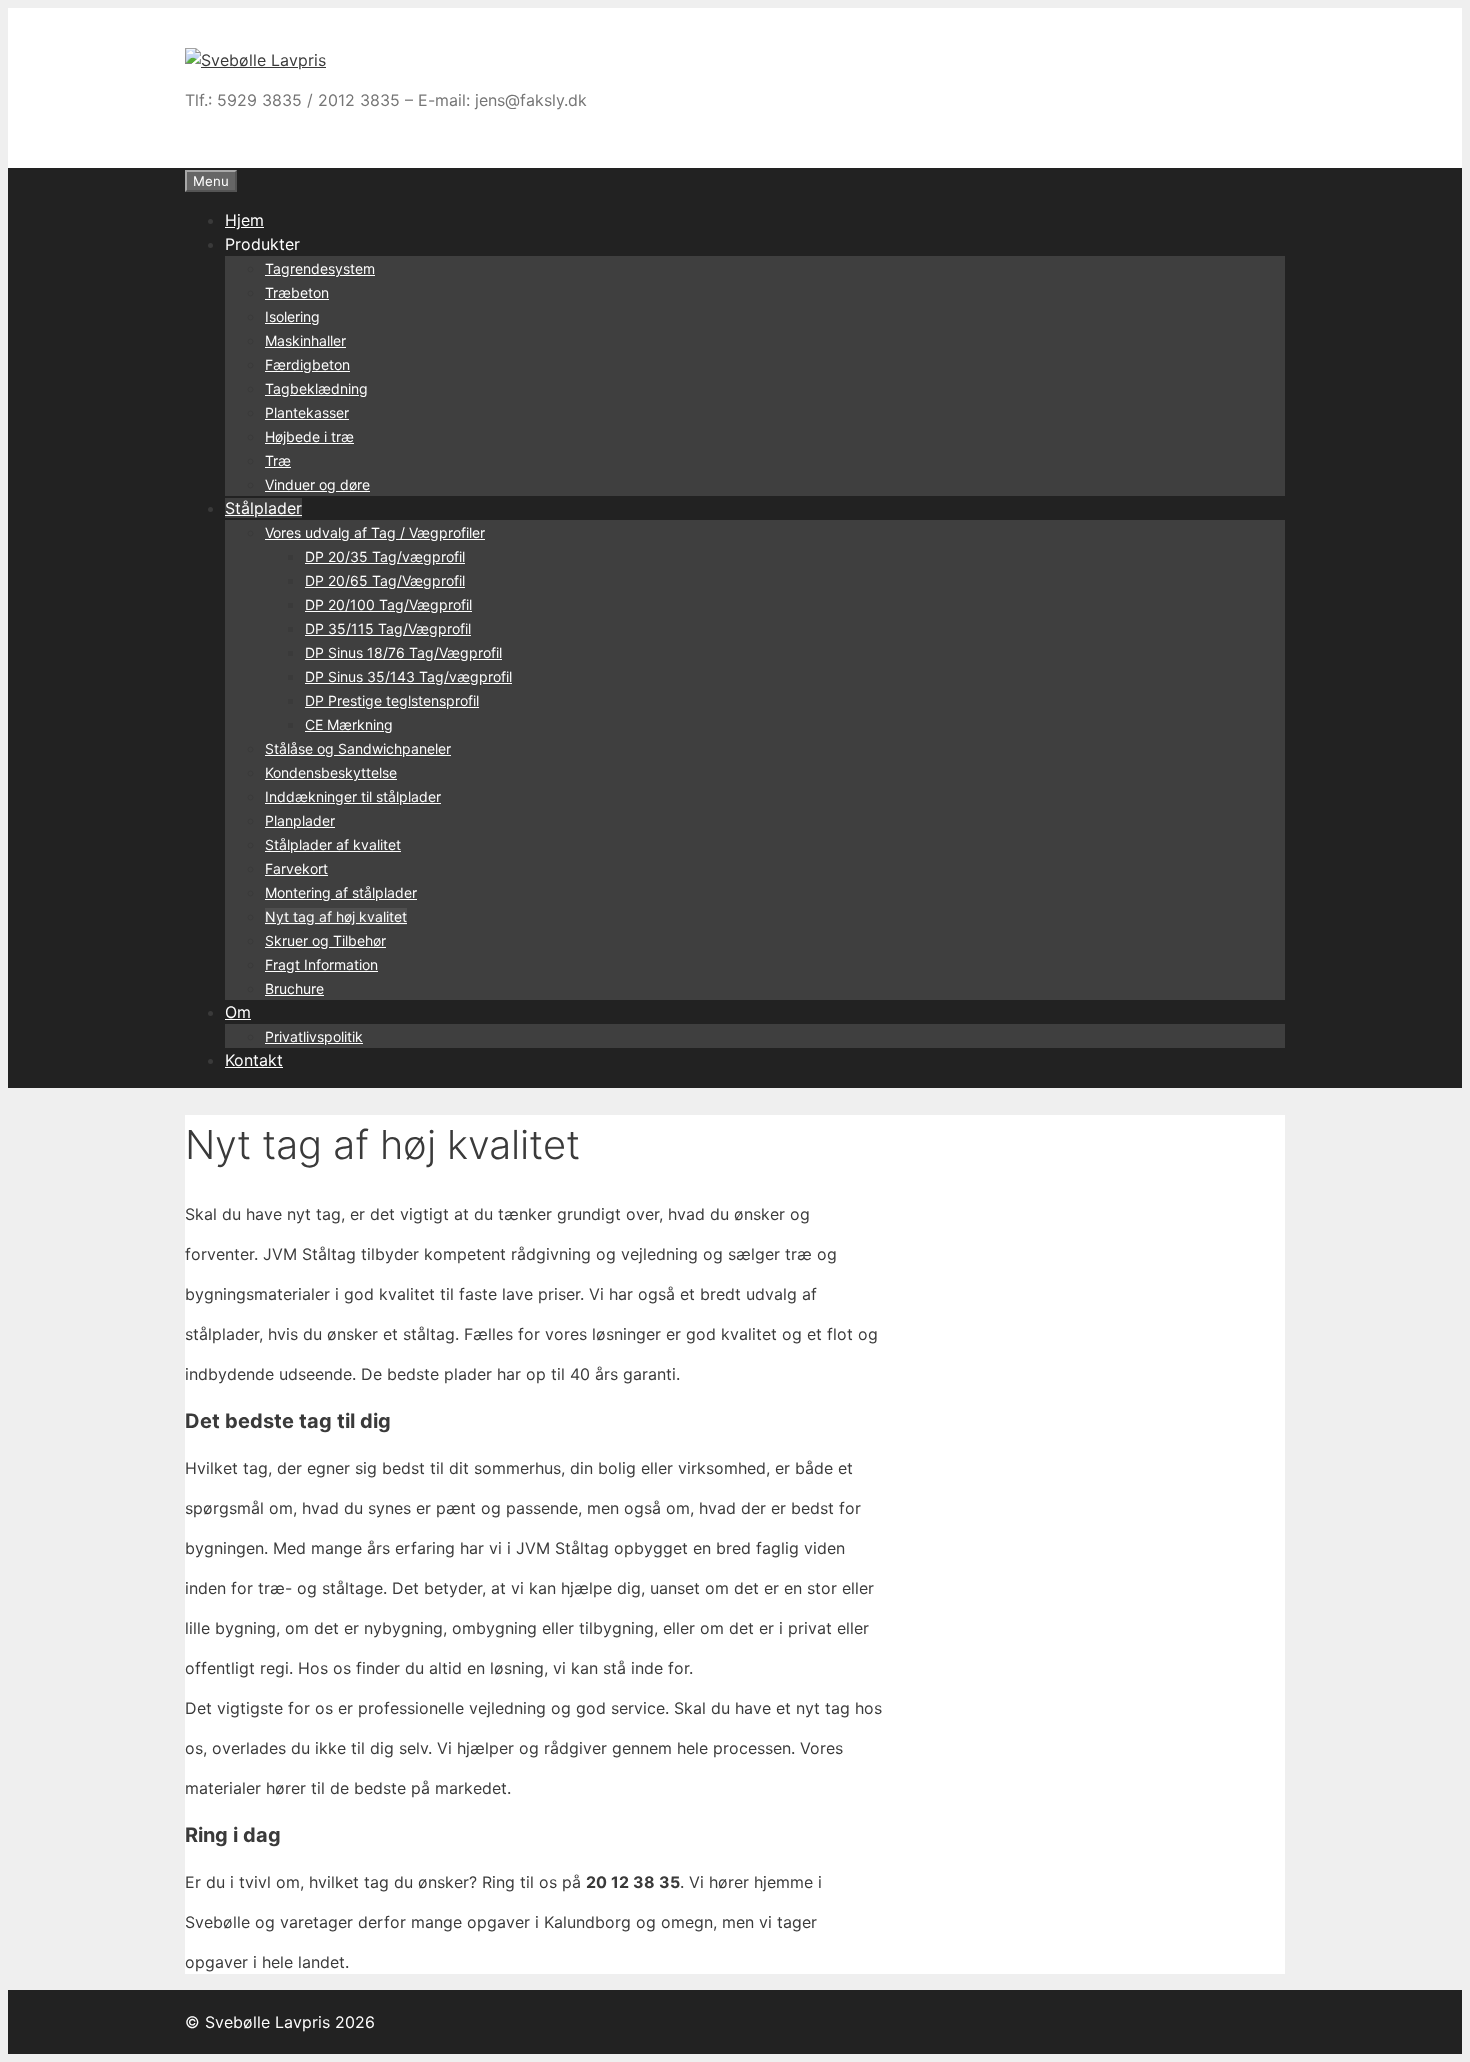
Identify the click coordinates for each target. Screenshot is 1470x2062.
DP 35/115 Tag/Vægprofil (388, 628)
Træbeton (297, 292)
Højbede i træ (309, 436)
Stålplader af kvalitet (333, 844)
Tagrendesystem (320, 268)
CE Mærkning (349, 724)
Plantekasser (307, 412)
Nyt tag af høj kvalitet (336, 916)
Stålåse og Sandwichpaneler (358, 748)
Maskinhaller (305, 340)
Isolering (292, 316)
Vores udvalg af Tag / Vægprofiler (375, 532)
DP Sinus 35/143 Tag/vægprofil (408, 676)
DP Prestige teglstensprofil (392, 700)
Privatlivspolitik (314, 1036)
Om (238, 1012)
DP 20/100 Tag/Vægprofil (388, 604)
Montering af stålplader (341, 892)
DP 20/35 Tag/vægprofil (385, 556)
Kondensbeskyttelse (331, 772)
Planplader (300, 820)
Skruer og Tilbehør (325, 940)
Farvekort (296, 868)
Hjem (244, 220)
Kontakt (254, 1060)
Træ (278, 460)
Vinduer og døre (317, 484)
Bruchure (294, 988)
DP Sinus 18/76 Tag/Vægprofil (403, 652)
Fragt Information (321, 964)
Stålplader (263, 508)
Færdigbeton (307, 364)
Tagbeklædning (316, 388)
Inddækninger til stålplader (353, 796)
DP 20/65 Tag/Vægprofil (385, 580)
